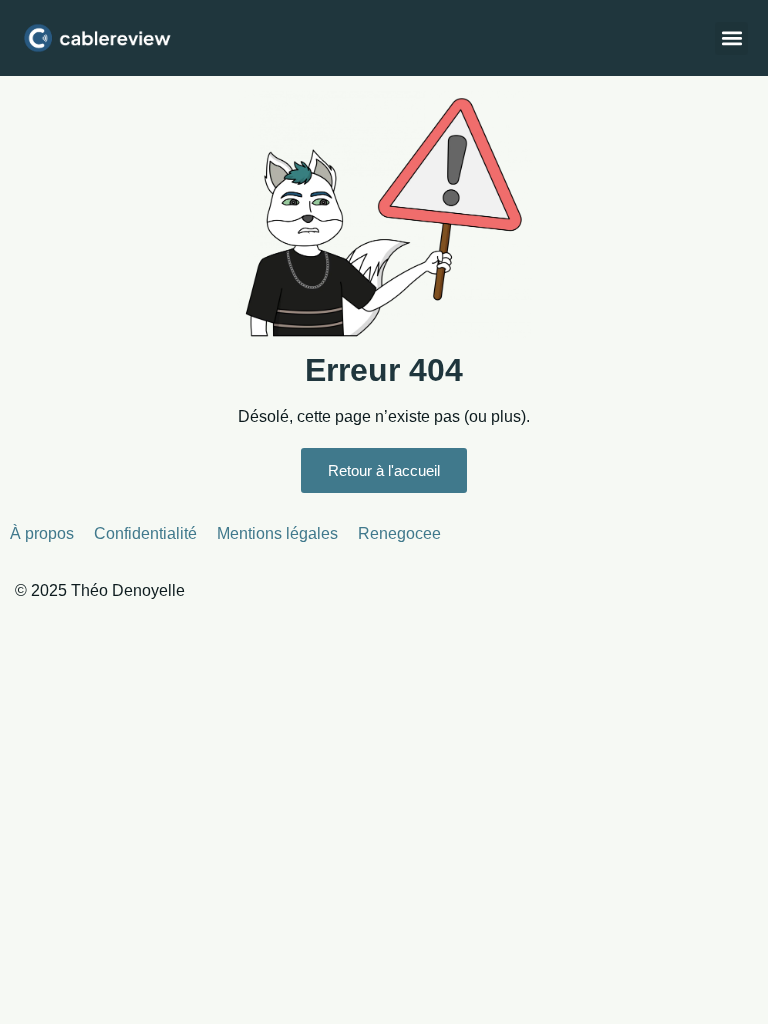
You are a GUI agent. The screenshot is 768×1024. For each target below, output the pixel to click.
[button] (731, 38)
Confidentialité (145, 533)
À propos (42, 533)
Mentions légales (277, 533)
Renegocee (399, 533)
